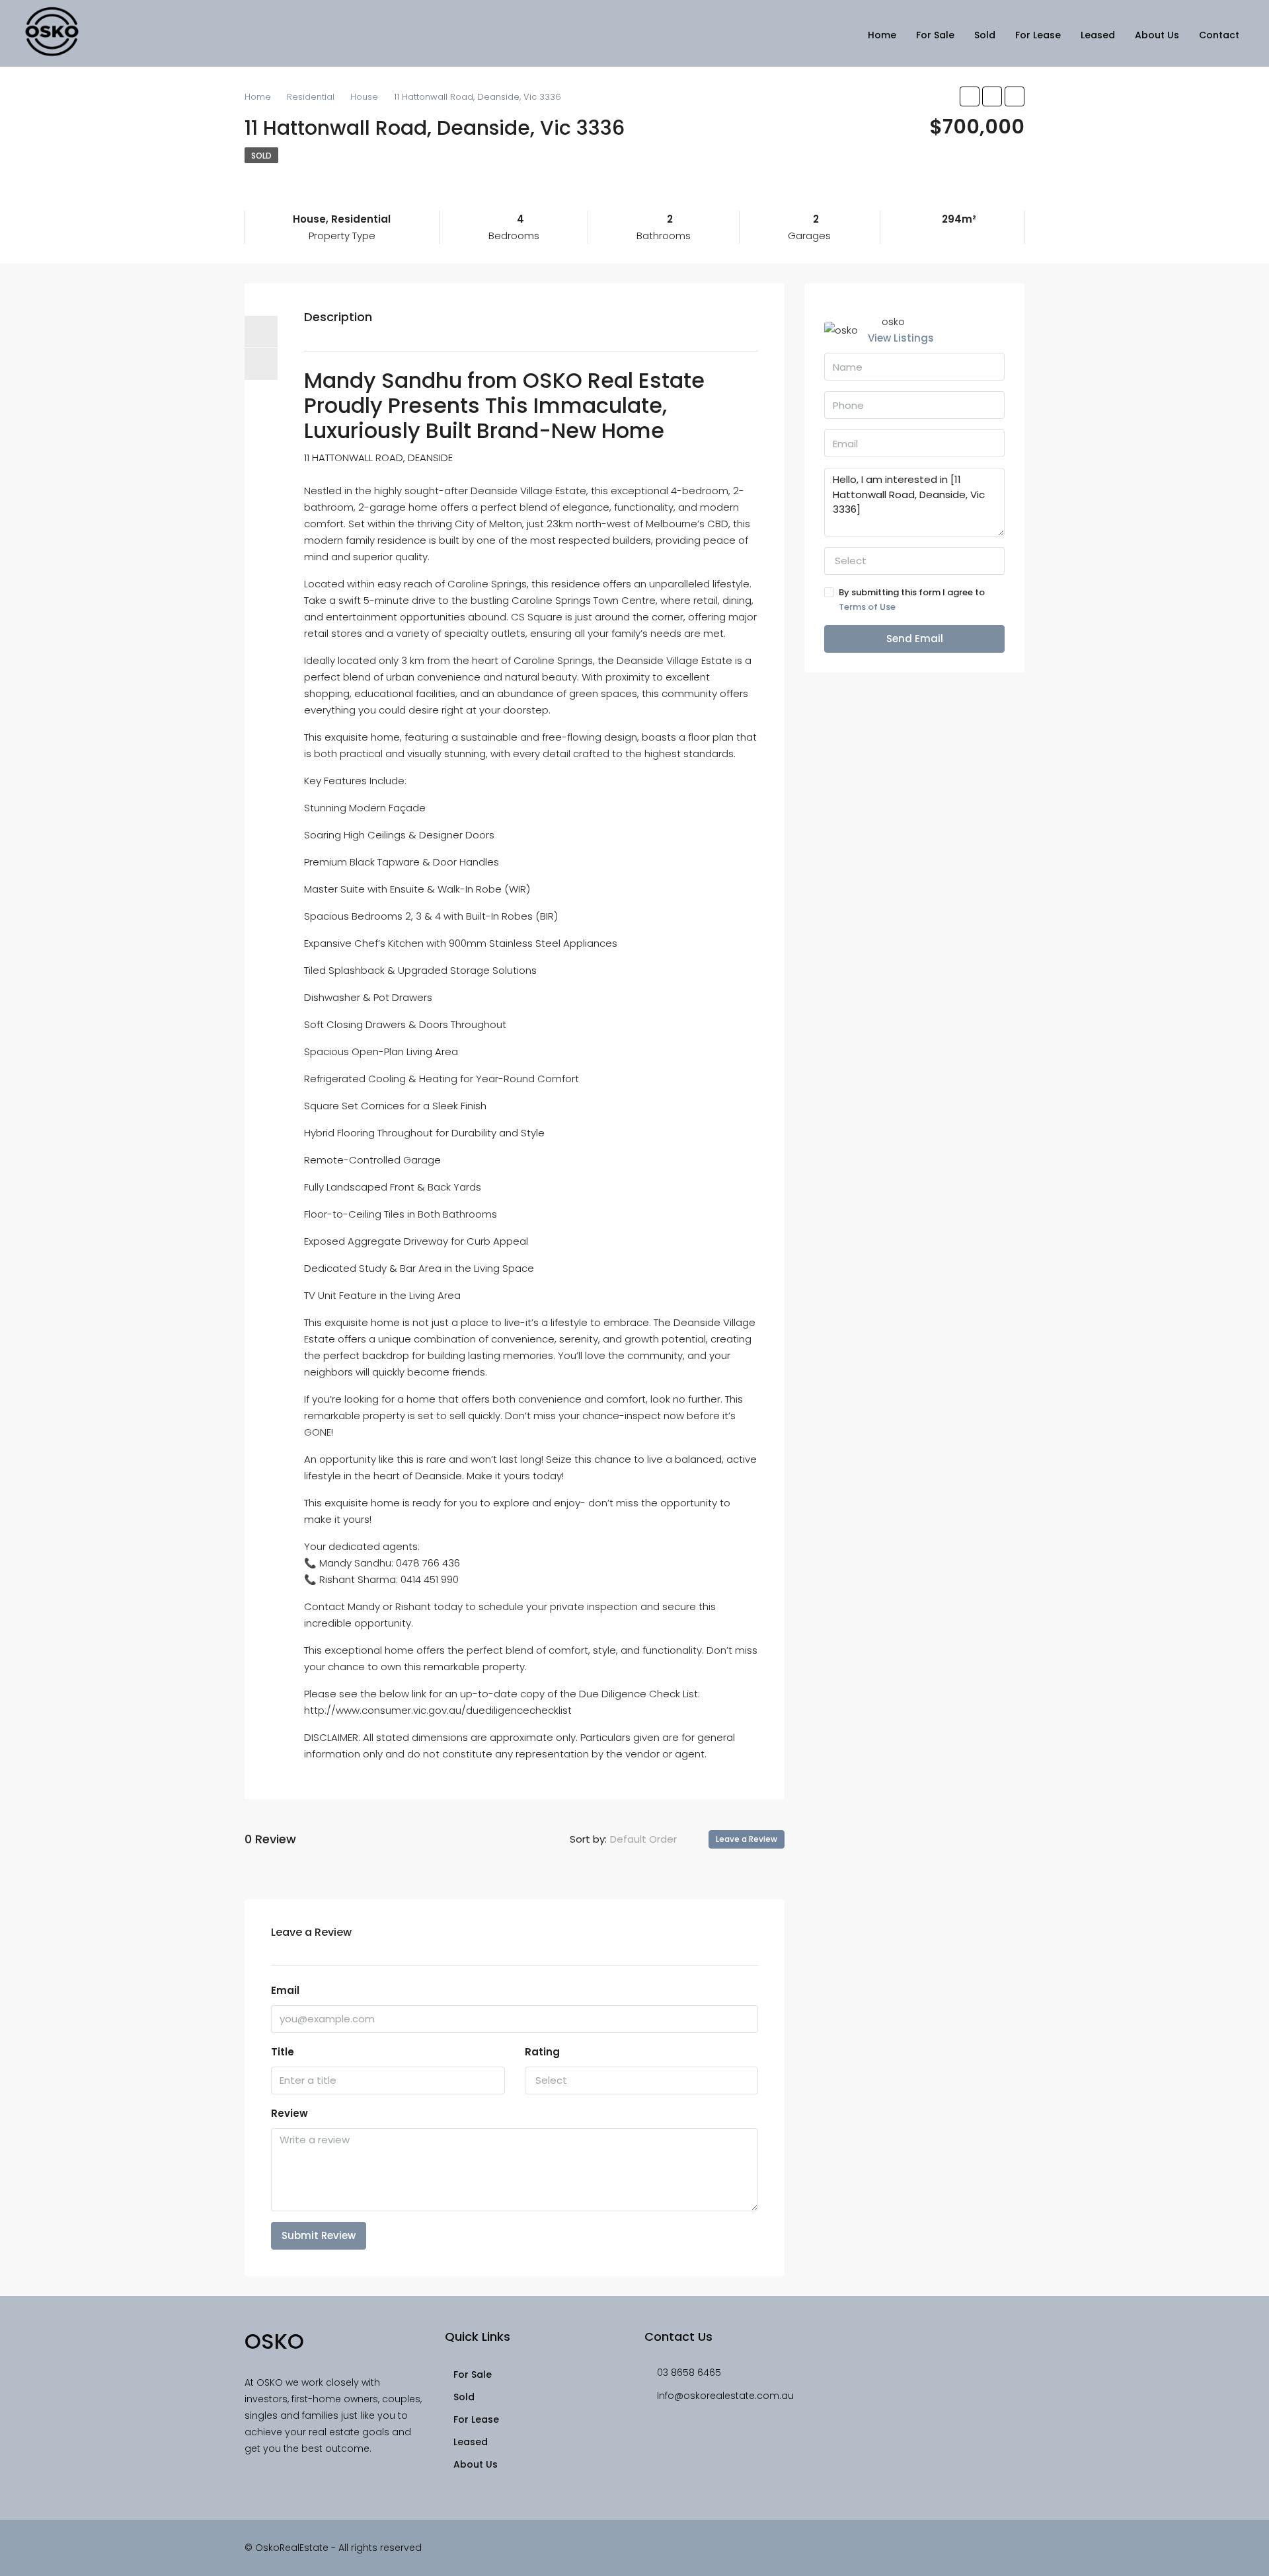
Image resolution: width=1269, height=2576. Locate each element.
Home (882, 35)
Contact (1219, 35)
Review (289, 2113)
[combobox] (654, 1839)
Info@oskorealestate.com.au (725, 2396)
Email (285, 1990)
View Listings (901, 338)
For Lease (1038, 35)
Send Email (915, 639)
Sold (985, 35)
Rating (542, 2052)
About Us (1157, 35)
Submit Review (319, 2235)
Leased (1098, 35)
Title (283, 2052)
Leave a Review (747, 1839)
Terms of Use (867, 607)
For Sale (935, 35)
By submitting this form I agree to (912, 600)
